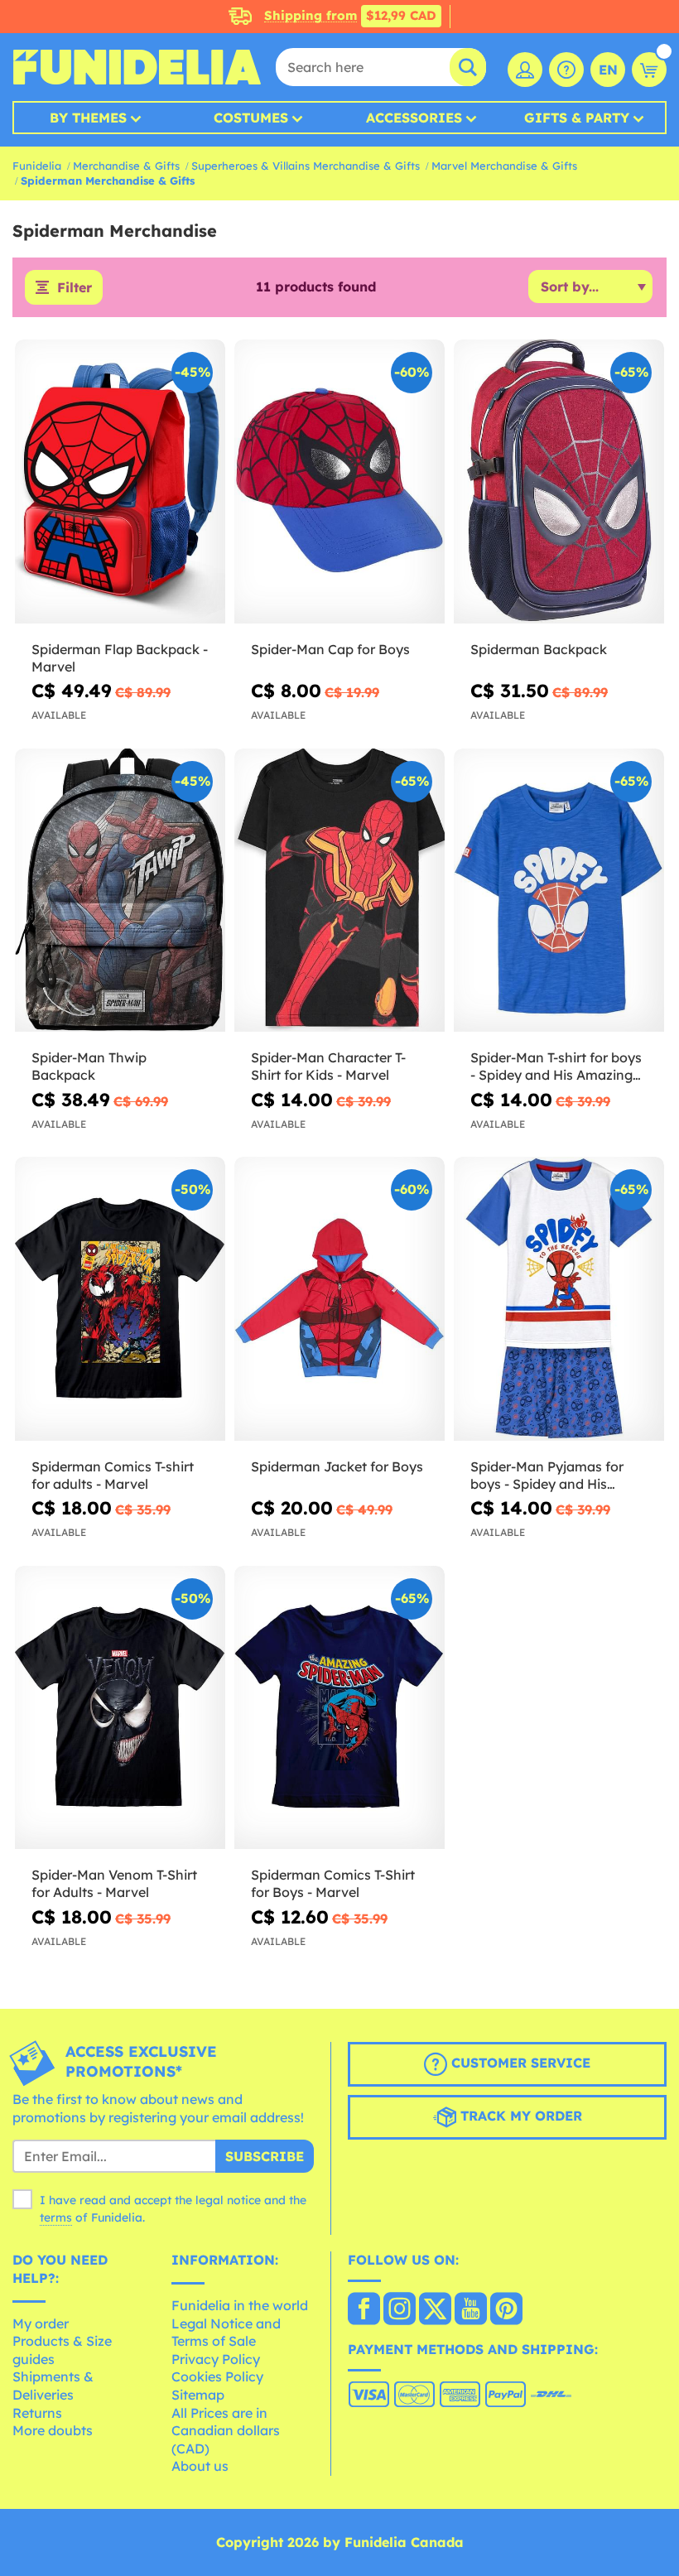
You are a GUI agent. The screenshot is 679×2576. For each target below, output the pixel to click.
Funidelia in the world (240, 2305)
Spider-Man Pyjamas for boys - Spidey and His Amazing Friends (547, 1476)
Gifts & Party (577, 118)
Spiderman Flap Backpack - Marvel (120, 658)
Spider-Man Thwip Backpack (89, 1066)
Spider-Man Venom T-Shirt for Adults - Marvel (114, 1883)
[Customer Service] (566, 70)
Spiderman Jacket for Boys (337, 1466)
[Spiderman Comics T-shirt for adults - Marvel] (120, 1299)
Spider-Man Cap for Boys (330, 649)
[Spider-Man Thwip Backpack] (120, 891)
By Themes (88, 118)
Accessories (414, 118)
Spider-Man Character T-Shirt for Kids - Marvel (328, 1066)
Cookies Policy (217, 2376)
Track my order (519, 2116)
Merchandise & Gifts (126, 166)
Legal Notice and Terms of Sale (226, 2333)
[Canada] (364, 2310)
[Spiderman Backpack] (559, 482)
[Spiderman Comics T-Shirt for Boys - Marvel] (339, 1708)
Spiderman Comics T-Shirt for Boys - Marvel (333, 1883)
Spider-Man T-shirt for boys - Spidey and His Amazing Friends (556, 1067)
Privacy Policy (216, 2359)
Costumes (251, 118)
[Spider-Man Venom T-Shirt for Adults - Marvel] (120, 1708)
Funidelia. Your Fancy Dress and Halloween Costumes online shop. (137, 67)
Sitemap (198, 2395)
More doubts (53, 2430)
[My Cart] (649, 70)
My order (41, 2323)
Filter (75, 287)
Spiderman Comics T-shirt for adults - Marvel (113, 1475)
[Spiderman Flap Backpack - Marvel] (120, 482)
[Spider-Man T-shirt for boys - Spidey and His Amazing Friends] (559, 891)
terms (56, 2217)
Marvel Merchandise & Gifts (504, 166)
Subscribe (265, 2156)
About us (200, 2466)
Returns (37, 2413)
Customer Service (519, 2063)
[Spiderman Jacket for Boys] (339, 1299)
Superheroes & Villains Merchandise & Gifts (306, 166)
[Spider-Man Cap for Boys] (339, 482)
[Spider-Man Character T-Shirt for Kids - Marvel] (339, 891)
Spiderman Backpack (539, 649)
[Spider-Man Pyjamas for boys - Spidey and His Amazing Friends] (559, 1299)
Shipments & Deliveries (53, 2386)
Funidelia (37, 166)
